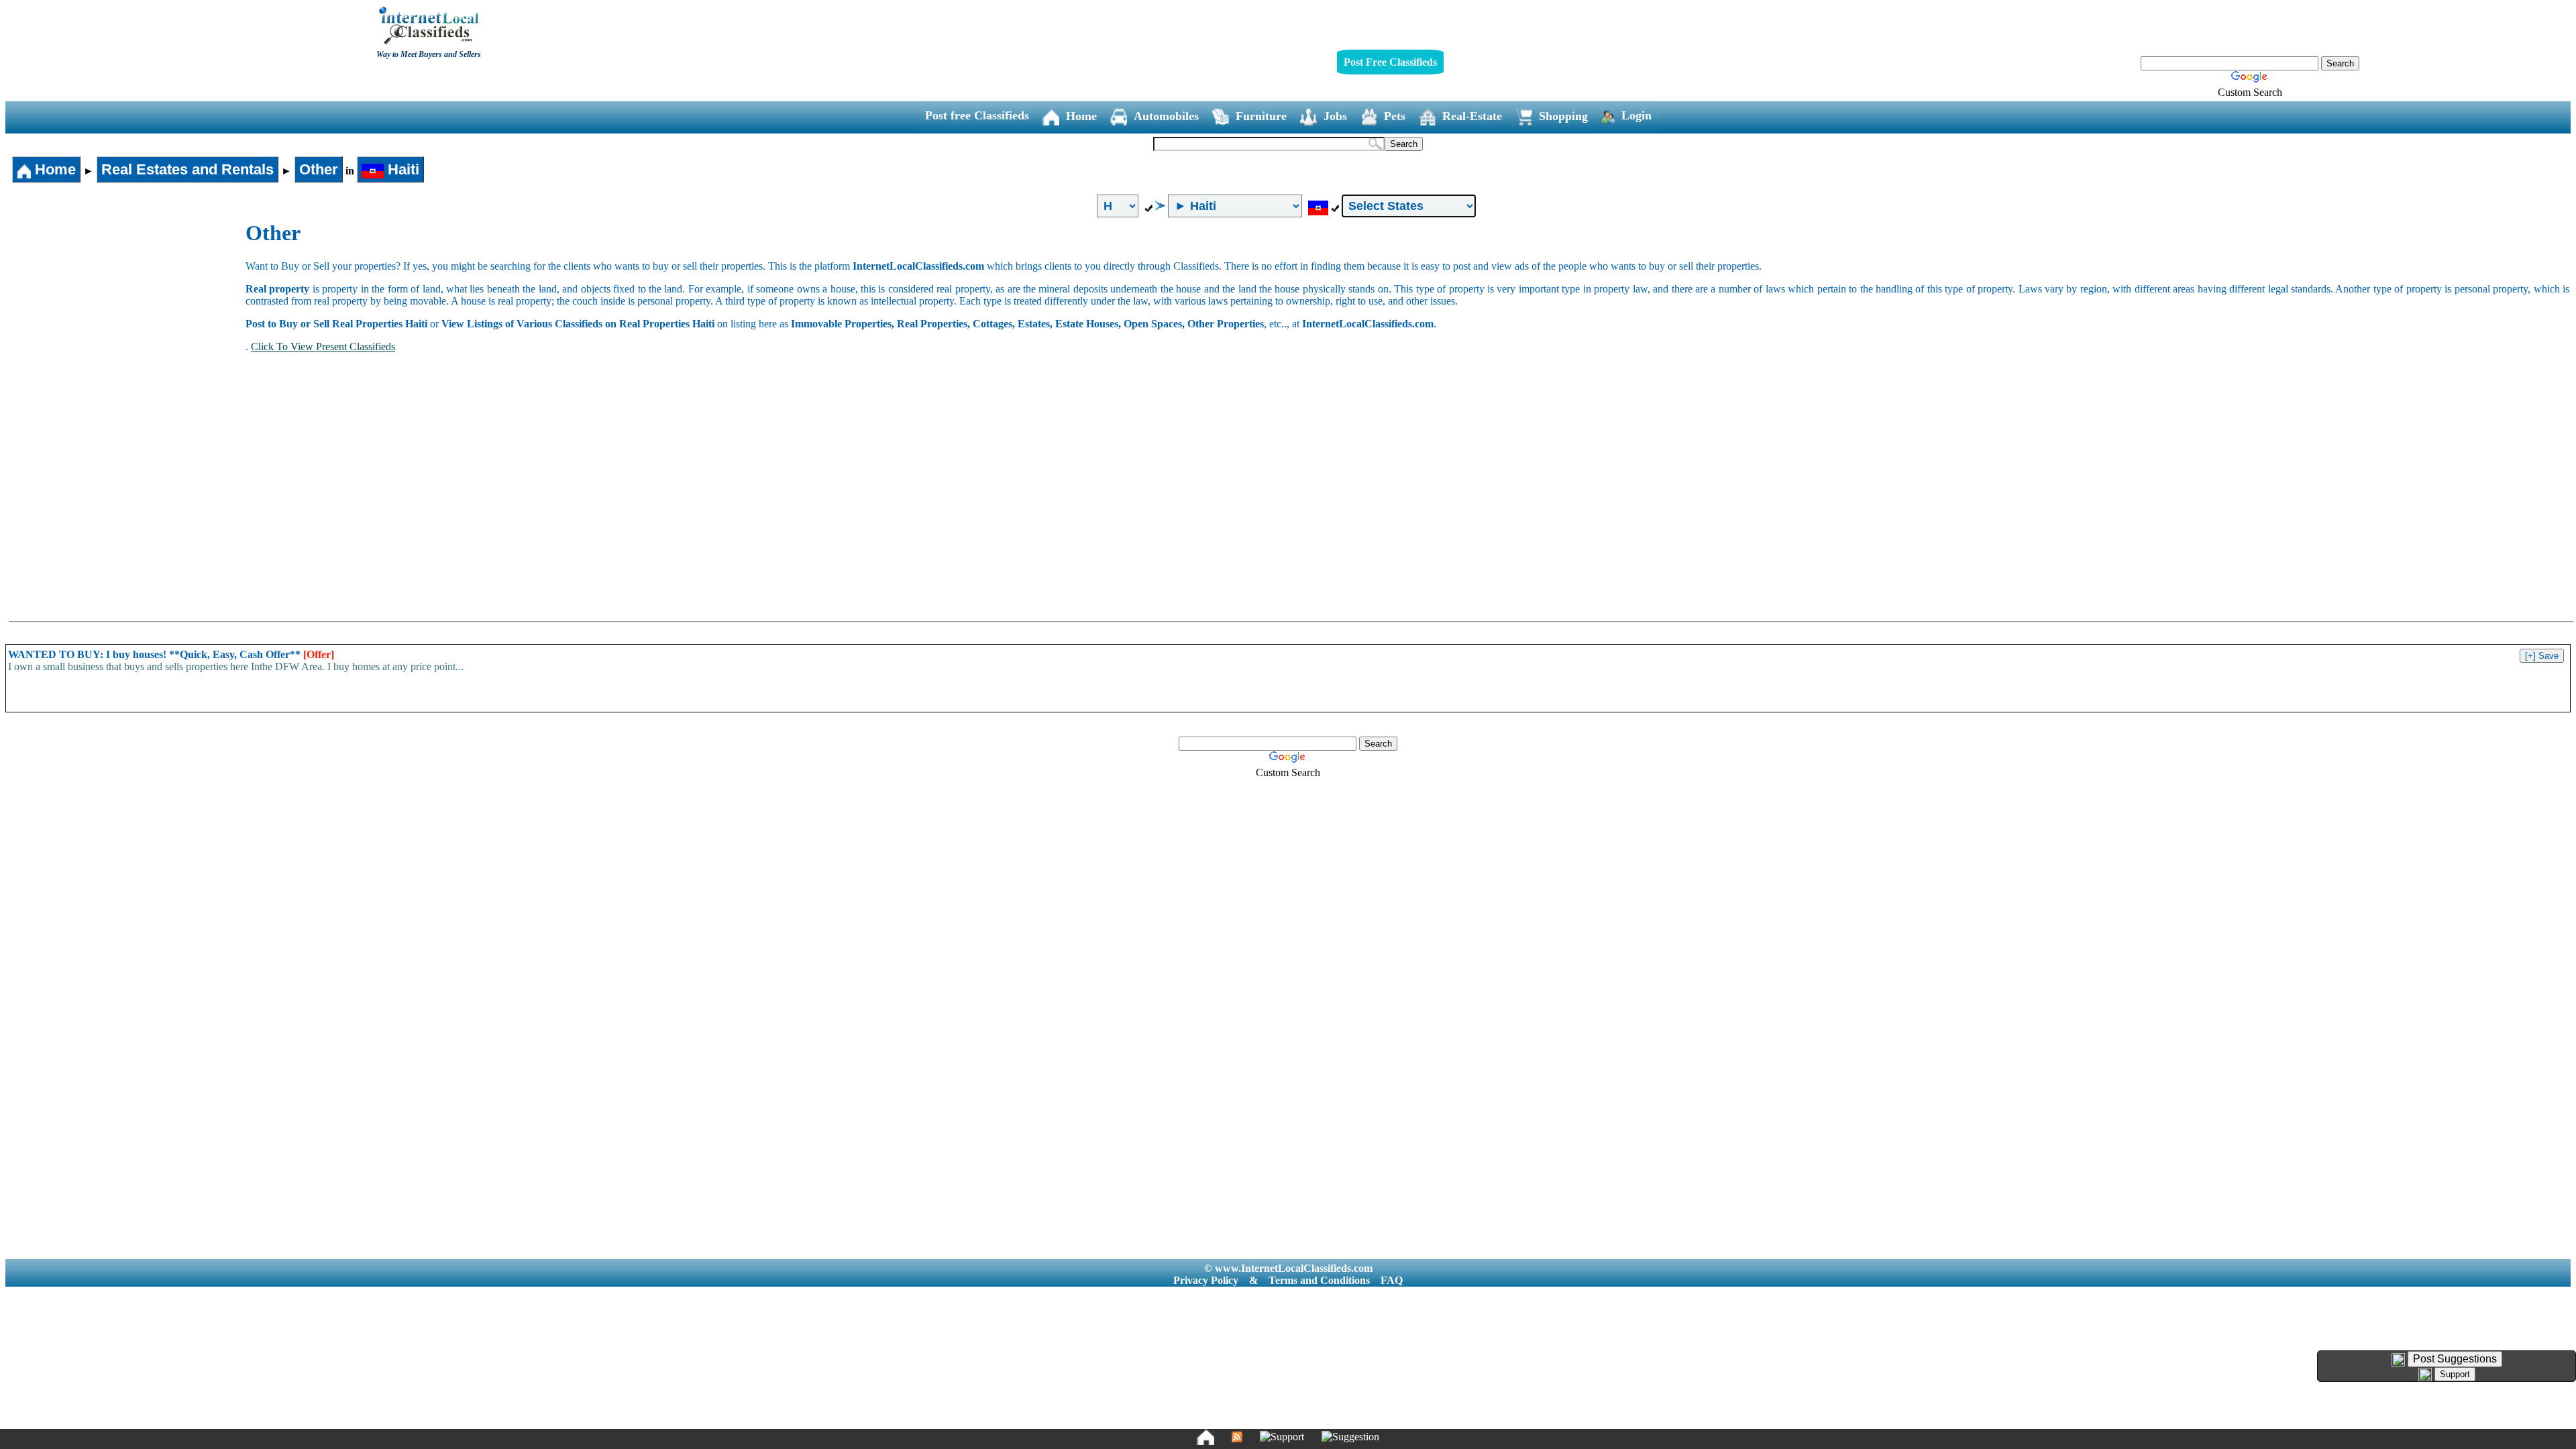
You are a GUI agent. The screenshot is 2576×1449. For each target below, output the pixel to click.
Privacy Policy (1206, 1280)
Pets (1395, 116)
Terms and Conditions (1319, 1280)
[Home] (1205, 1437)
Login (1636, 115)
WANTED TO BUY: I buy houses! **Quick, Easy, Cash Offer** (171, 654)
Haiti (401, 169)
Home (1081, 116)
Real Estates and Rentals (187, 169)
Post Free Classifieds (1390, 62)
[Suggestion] (1350, 1437)
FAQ (1392, 1280)
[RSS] (1237, 1437)
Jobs (1335, 116)
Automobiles (1166, 116)
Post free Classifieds (977, 115)
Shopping (1563, 116)
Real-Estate (1472, 116)
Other (319, 169)
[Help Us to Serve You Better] (2398, 1360)
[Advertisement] (126, 321)
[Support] (1282, 1437)
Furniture (1261, 116)
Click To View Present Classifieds (323, 346)
